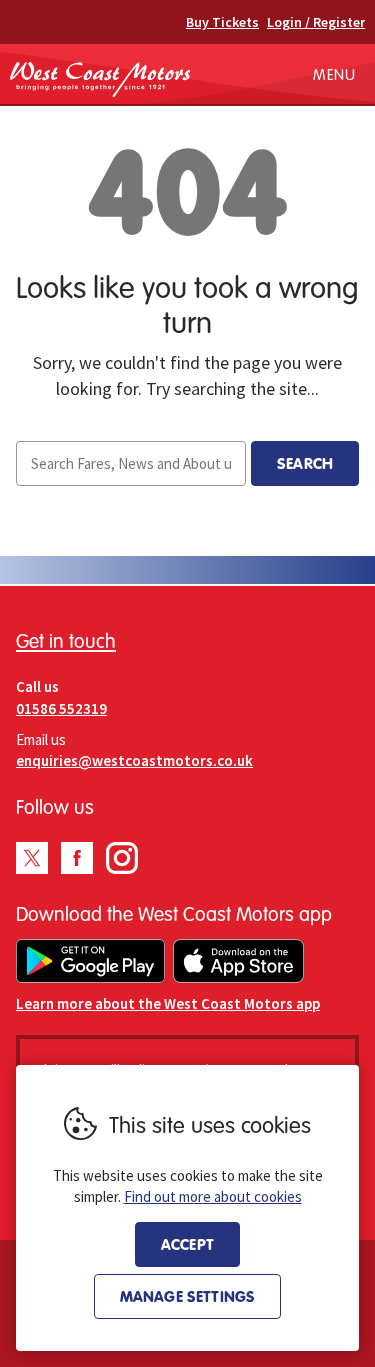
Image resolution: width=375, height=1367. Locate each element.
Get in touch (66, 640)
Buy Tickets (222, 22)
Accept (187, 1244)
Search (305, 463)
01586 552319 (61, 708)
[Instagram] (122, 858)
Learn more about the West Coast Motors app (168, 1003)
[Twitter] (32, 858)
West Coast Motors (100, 79)
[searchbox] (131, 463)
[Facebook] (77, 858)
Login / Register (316, 22)
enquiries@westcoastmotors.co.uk (134, 760)
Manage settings (187, 1296)
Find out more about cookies (213, 1196)
